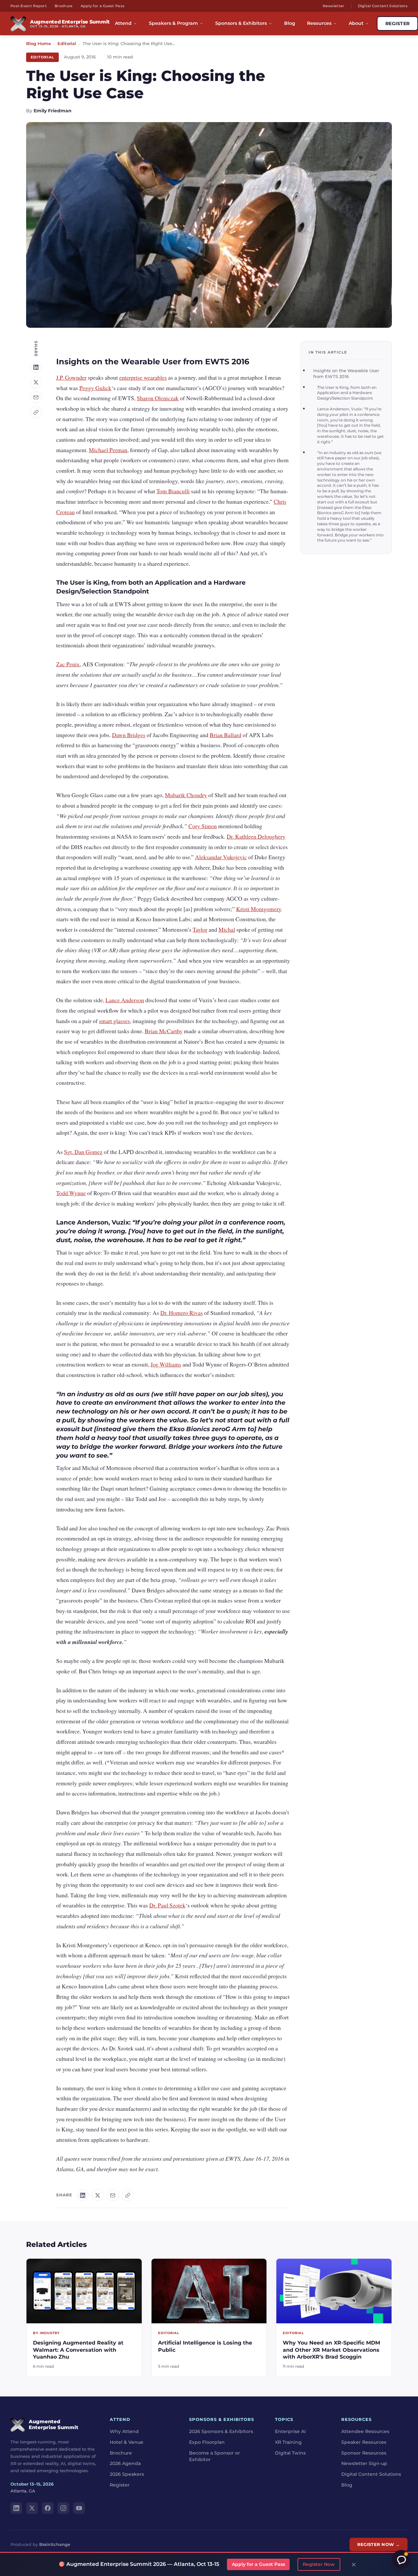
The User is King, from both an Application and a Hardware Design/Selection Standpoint (347, 393)
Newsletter (334, 6)
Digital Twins (290, 2453)
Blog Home (39, 44)
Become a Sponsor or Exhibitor (215, 2456)
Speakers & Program (173, 23)
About (356, 23)
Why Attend (124, 2431)
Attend (123, 23)
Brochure (64, 6)
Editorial (67, 44)
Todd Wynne (71, 1193)
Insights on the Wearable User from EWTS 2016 (346, 374)
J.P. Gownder (71, 377)
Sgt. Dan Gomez (83, 1152)
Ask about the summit (401, 2559)
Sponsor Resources (364, 2453)
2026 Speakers (127, 2474)
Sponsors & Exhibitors (241, 23)
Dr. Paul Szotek (167, 1905)
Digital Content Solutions (383, 6)
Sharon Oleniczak (158, 398)
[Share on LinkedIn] (36, 367)
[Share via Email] (36, 397)
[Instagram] (63, 2508)
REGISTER (397, 24)
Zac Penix (68, 664)
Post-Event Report (29, 6)
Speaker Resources (364, 2442)
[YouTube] (79, 2508)
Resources (319, 23)
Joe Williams (166, 1364)
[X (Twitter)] (32, 2508)
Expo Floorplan (207, 2442)
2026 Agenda (125, 2463)
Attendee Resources (365, 2431)
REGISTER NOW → (378, 2544)
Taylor (200, 929)
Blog (290, 23)
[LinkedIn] (16, 2508)
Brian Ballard (225, 735)
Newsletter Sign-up (364, 2463)
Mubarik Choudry (186, 795)
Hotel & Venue (127, 2442)
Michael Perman (108, 450)
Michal (227, 929)
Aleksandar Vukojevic (221, 857)
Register (120, 2485)
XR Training (288, 2442)
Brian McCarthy (164, 1031)
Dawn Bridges (129, 735)
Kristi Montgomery (259, 909)
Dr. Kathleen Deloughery (256, 836)
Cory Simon (203, 826)
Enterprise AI (290, 2431)
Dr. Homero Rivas (182, 1313)
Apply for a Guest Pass (103, 6)
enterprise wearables (143, 377)
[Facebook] (48, 2508)
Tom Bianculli (173, 491)
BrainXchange (55, 2544)
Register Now (319, 2564)
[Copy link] (36, 412)
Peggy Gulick (95, 388)
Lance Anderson (125, 1000)
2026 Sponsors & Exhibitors (221, 2431)
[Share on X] (36, 382)
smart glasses (114, 1021)
